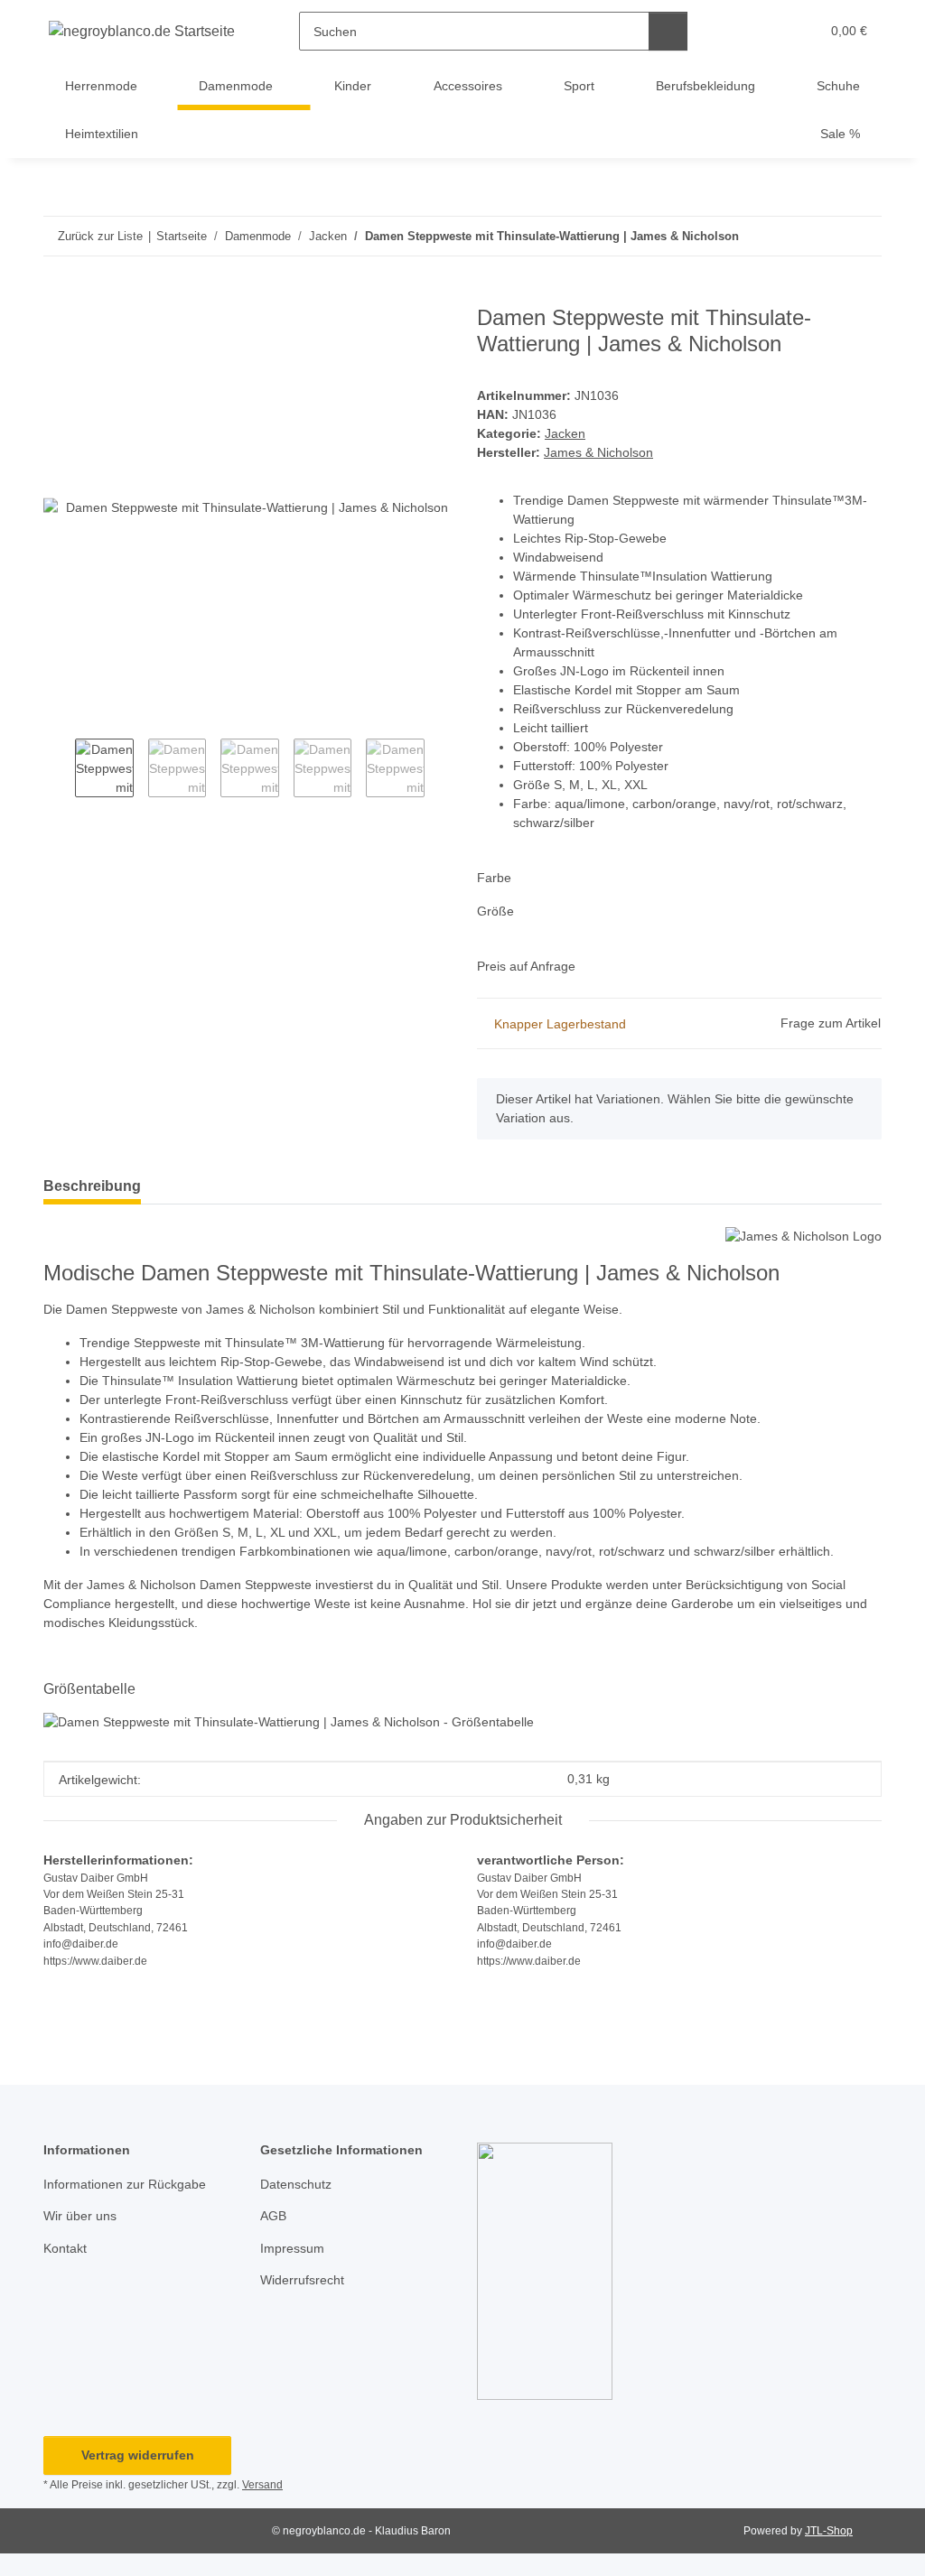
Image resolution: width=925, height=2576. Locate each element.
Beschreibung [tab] (92, 1186)
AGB (273, 2216)
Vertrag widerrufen (138, 2455)
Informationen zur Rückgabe (125, 2184)
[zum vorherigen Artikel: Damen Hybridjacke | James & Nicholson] (823, 236)
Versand (262, 2485)
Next (440, 770)
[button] (736, 31)
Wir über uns (80, 2216)
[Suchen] (668, 31)
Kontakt (65, 2248)
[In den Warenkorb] (58, 295)
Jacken (565, 433)
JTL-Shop (829, 2531)
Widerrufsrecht (302, 2280)
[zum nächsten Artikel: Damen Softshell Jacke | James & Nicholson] (862, 236)
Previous (59, 770)
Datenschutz (296, 2184)
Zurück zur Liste (100, 236)
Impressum (292, 2248)
